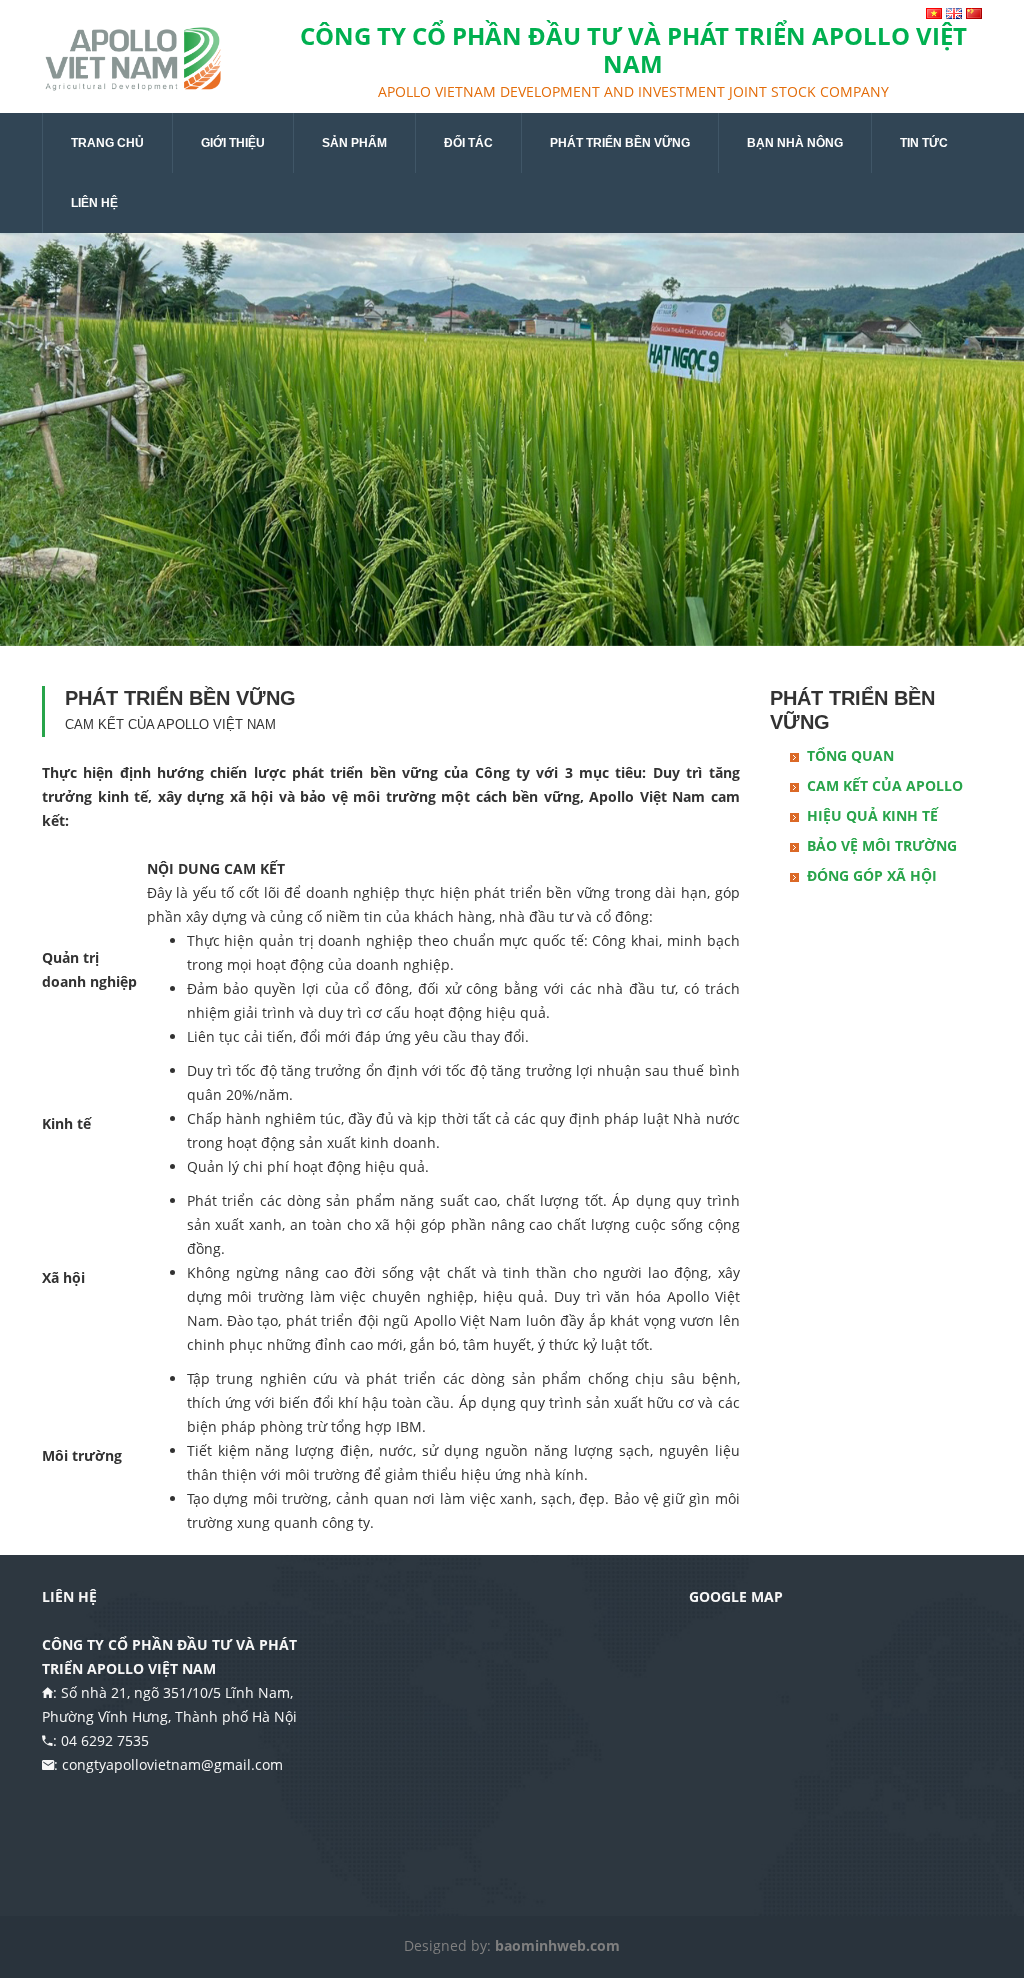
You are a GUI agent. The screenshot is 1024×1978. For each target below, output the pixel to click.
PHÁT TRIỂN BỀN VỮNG (620, 143)
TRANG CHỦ (107, 143)
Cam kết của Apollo (885, 785)
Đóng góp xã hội (872, 875)
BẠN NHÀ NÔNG (795, 143)
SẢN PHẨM (354, 143)
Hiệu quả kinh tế (872, 815)
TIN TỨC (924, 143)
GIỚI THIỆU (233, 143)
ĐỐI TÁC (468, 143)
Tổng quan (850, 755)
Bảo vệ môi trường (882, 845)
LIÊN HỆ (94, 203)
